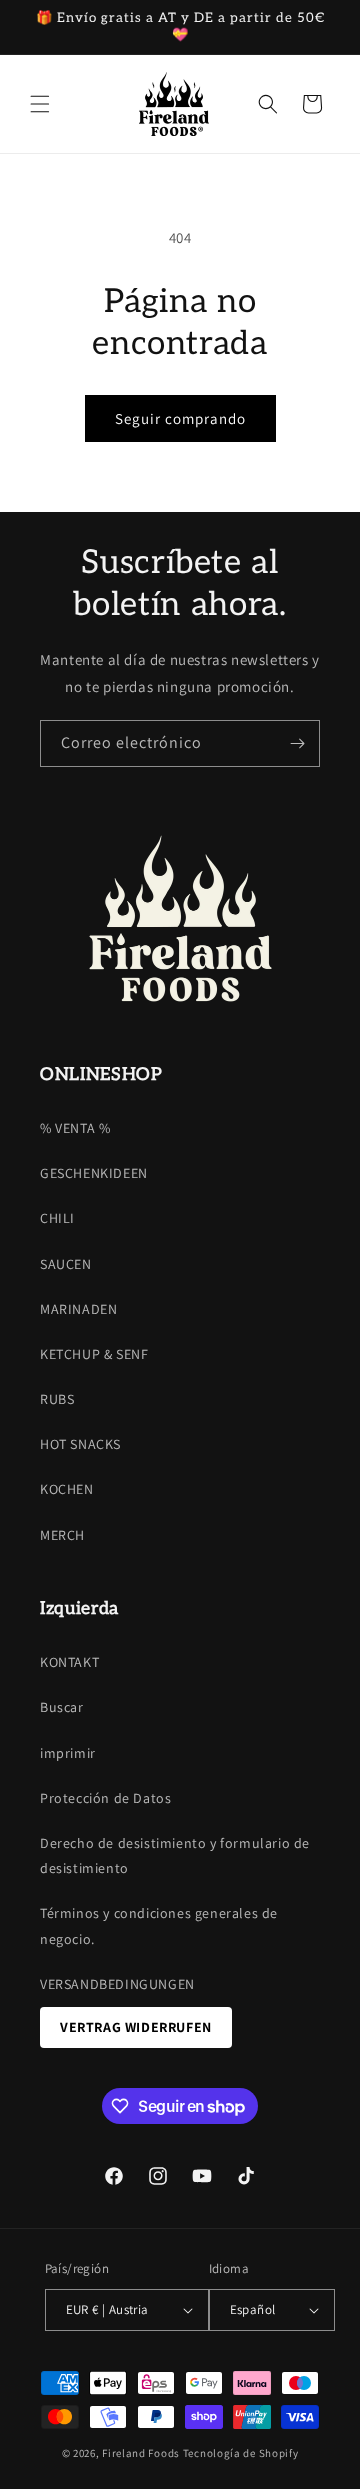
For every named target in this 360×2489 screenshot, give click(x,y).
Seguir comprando (180, 418)
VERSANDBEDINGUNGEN (117, 1984)
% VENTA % (75, 1128)
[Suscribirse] (297, 743)
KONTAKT (69, 1662)
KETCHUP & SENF (94, 1354)
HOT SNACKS (80, 1444)
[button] (40, 104)
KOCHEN (67, 1489)
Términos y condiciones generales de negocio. (159, 1925)
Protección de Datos (105, 1798)
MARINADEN (78, 1309)
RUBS (57, 1399)
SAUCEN (66, 1264)
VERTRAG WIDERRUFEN (136, 2027)
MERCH (62, 1535)
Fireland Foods (141, 2453)
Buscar (62, 1707)
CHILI (57, 1218)
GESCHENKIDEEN (94, 1173)
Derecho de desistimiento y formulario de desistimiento (175, 1855)
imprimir (68, 1753)
